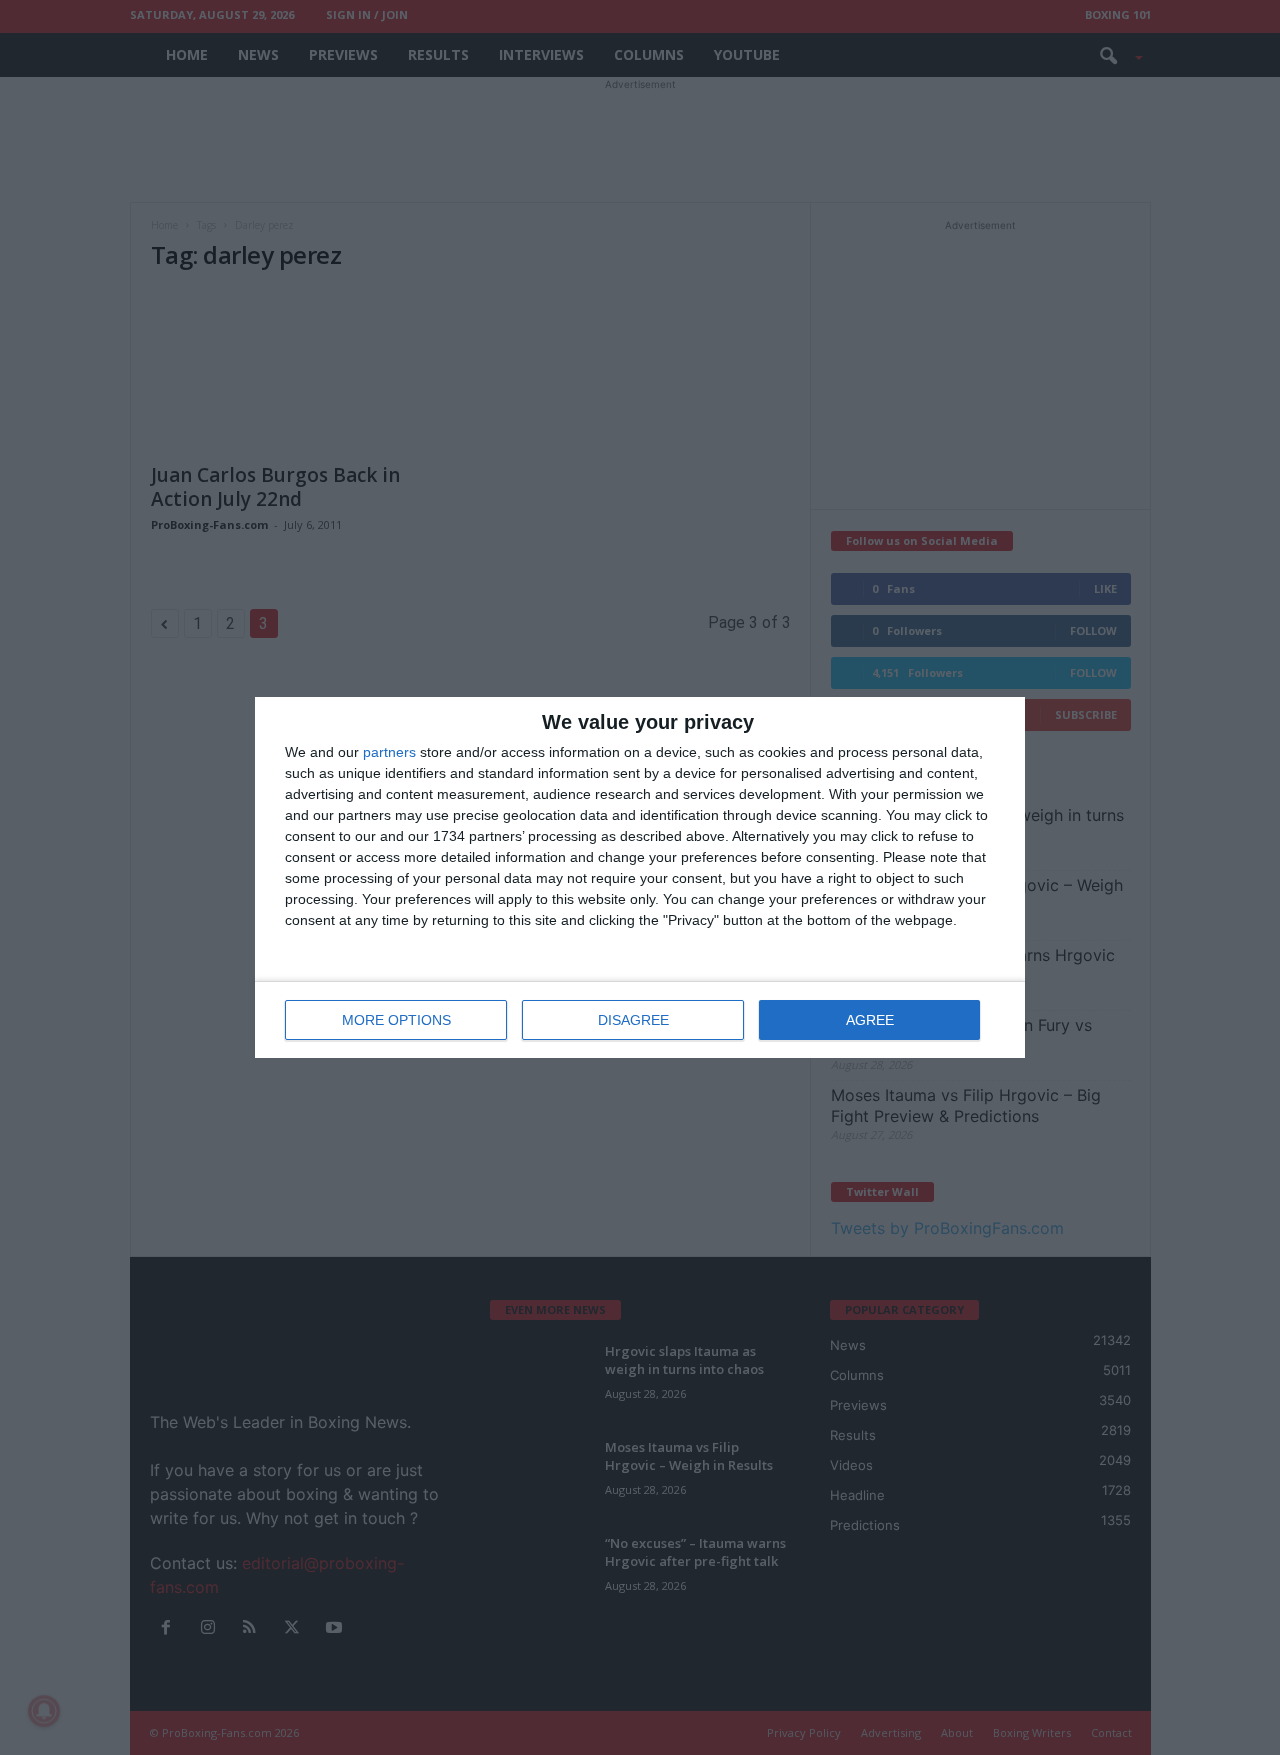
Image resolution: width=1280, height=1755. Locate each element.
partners (389, 752)
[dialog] (640, 877)
